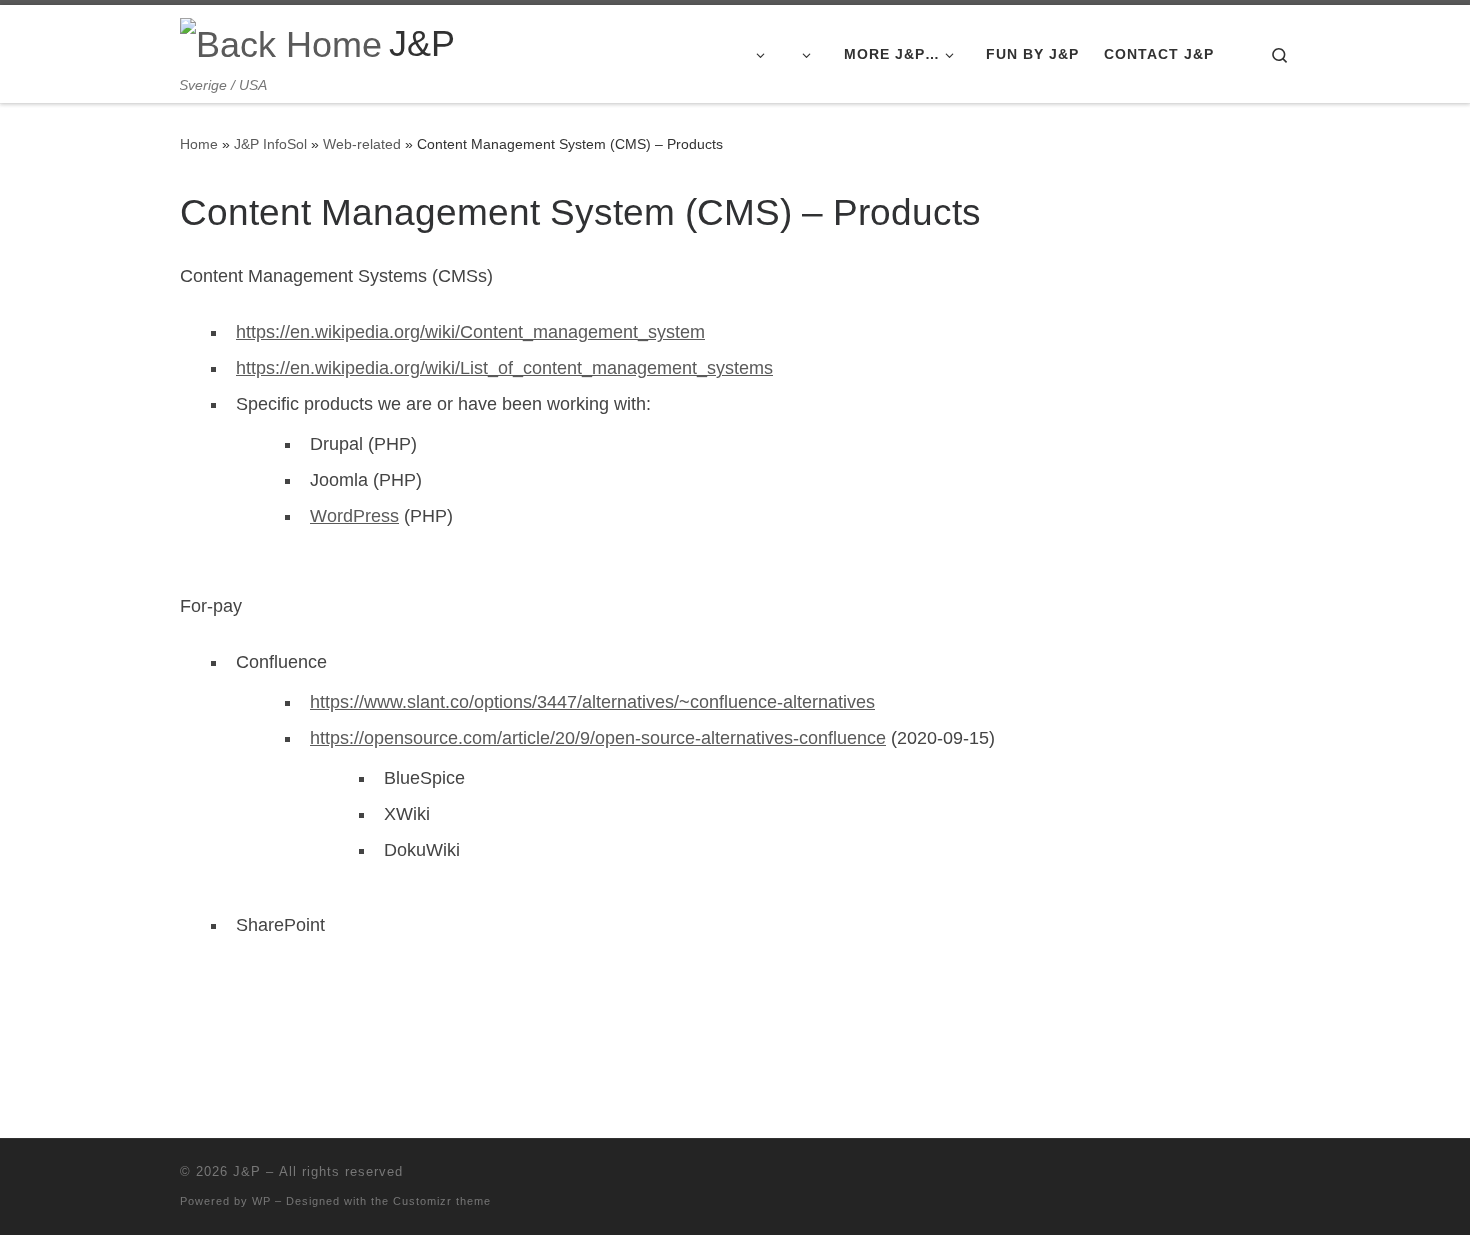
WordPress (354, 516)
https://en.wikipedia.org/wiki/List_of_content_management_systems (504, 368)
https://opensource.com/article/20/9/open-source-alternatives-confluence (598, 738)
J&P (247, 1171)
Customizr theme (442, 1201)
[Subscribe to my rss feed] (1284, 1177)
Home (199, 144)
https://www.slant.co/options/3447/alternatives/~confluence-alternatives (592, 702)
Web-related (362, 144)
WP (261, 1201)
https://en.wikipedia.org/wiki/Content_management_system (470, 332)
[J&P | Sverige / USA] (281, 41)
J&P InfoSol (270, 144)
